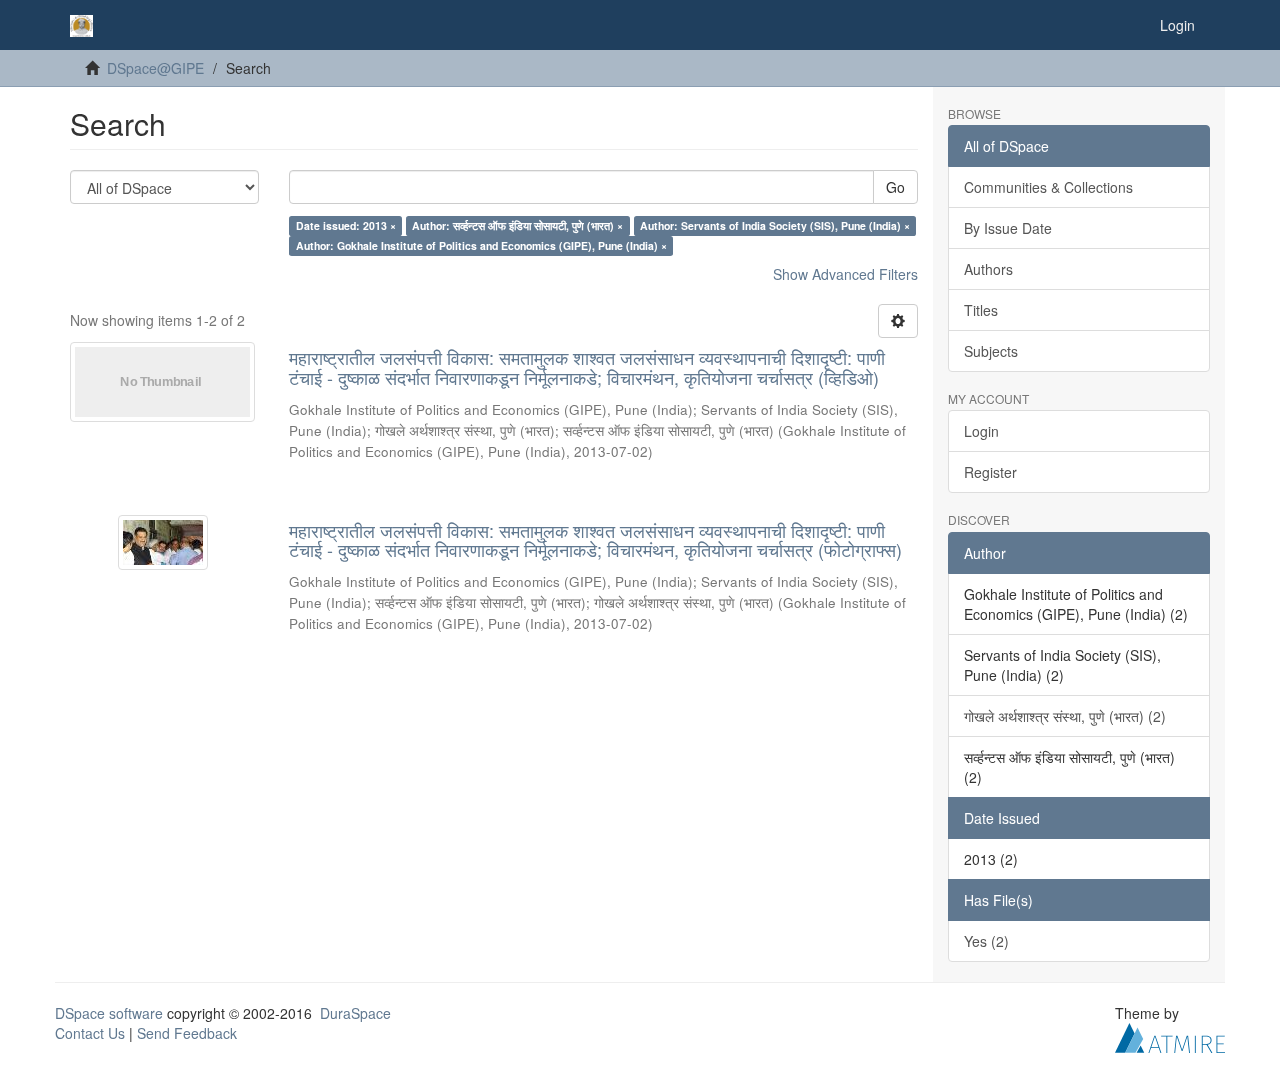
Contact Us (90, 1033)
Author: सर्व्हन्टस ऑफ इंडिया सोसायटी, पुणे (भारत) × (517, 225)
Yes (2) (986, 941)
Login (981, 431)
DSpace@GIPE (155, 68)
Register (990, 472)
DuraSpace (355, 1013)
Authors (988, 269)
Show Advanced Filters (845, 274)
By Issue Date (1008, 228)
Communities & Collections (1048, 187)
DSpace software (109, 1013)
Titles (981, 310)
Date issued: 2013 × (346, 225)
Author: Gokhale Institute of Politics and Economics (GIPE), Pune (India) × (481, 245)
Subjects (991, 351)
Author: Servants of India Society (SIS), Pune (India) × (775, 225)
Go (895, 187)
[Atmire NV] (1170, 1035)
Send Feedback (187, 1033)
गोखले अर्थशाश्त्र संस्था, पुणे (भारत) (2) (1065, 716)
